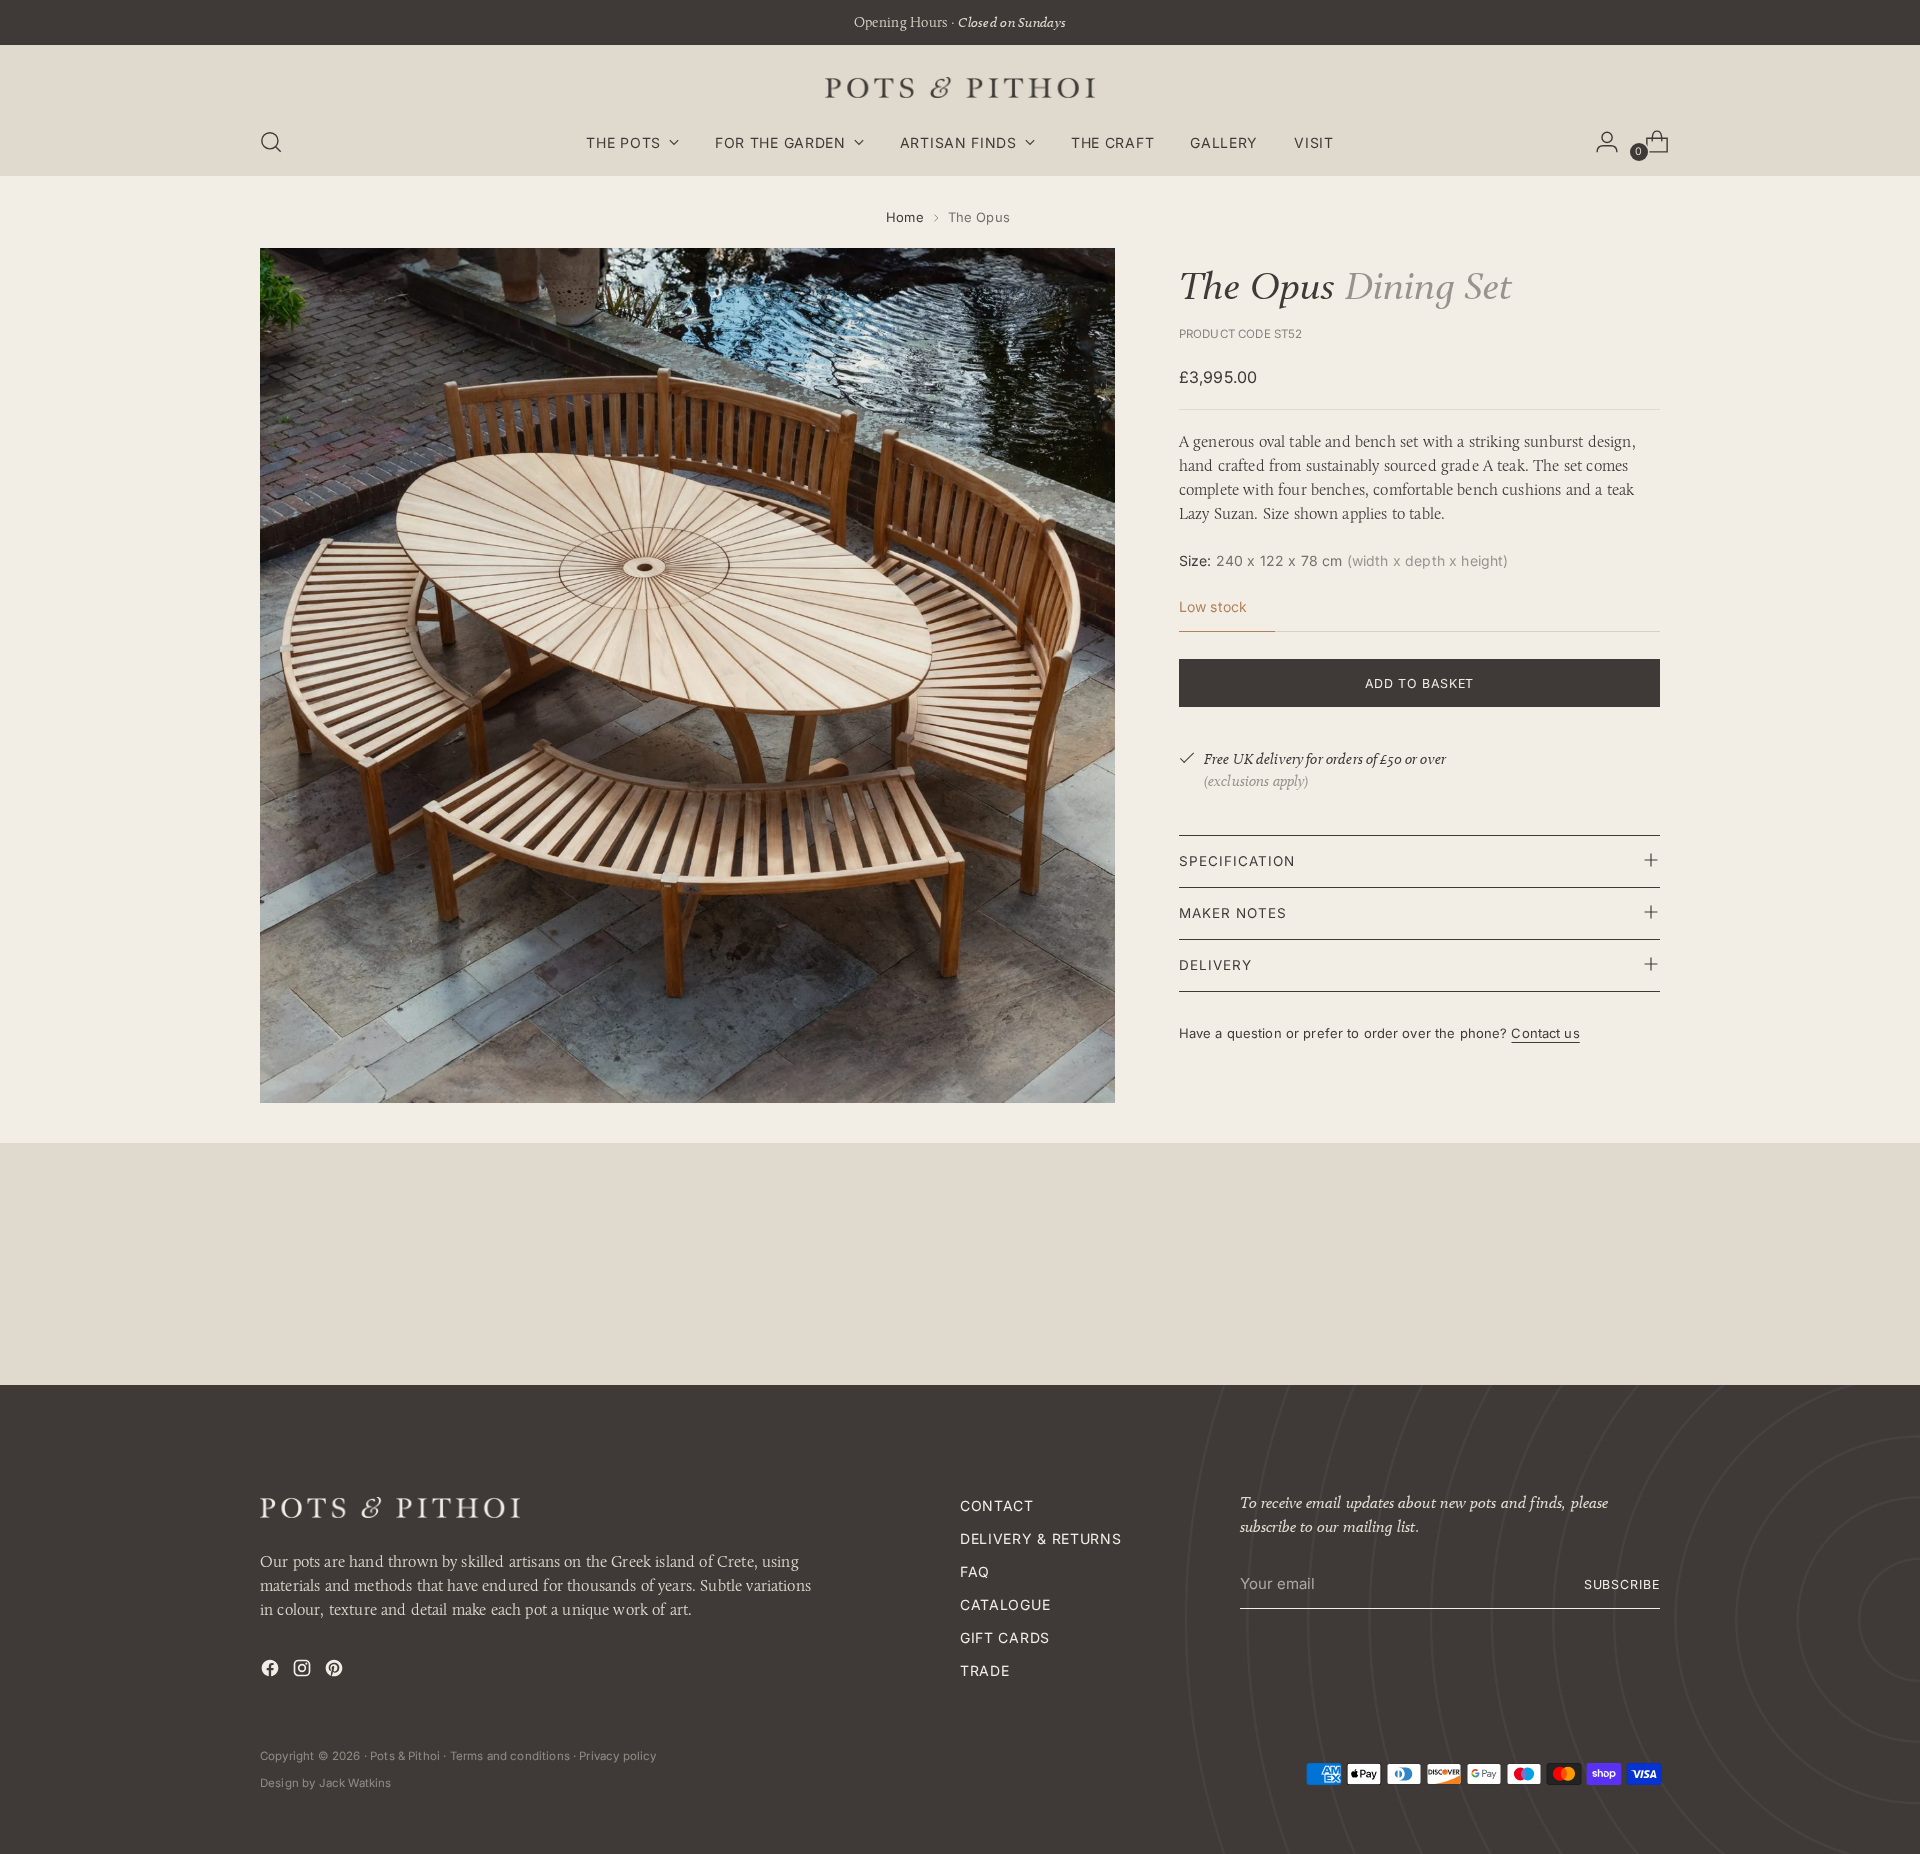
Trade (985, 1670)
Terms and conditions (510, 1756)
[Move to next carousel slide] (1643, 1276)
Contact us (1545, 1032)
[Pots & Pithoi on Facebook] (272, 1671)
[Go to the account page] (1599, 142)
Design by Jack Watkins (326, 1783)
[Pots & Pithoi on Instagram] (304, 1671)
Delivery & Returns (1041, 1538)
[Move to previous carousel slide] (1597, 1277)
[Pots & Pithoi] (960, 87)
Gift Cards (1005, 1637)
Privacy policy (617, 1756)
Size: (1344, 559)
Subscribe (1622, 1584)
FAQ (975, 1571)
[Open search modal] (271, 142)
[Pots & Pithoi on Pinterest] (336, 1671)
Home (905, 217)
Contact (997, 1505)
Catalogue (1005, 1604)
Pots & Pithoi (405, 1756)
